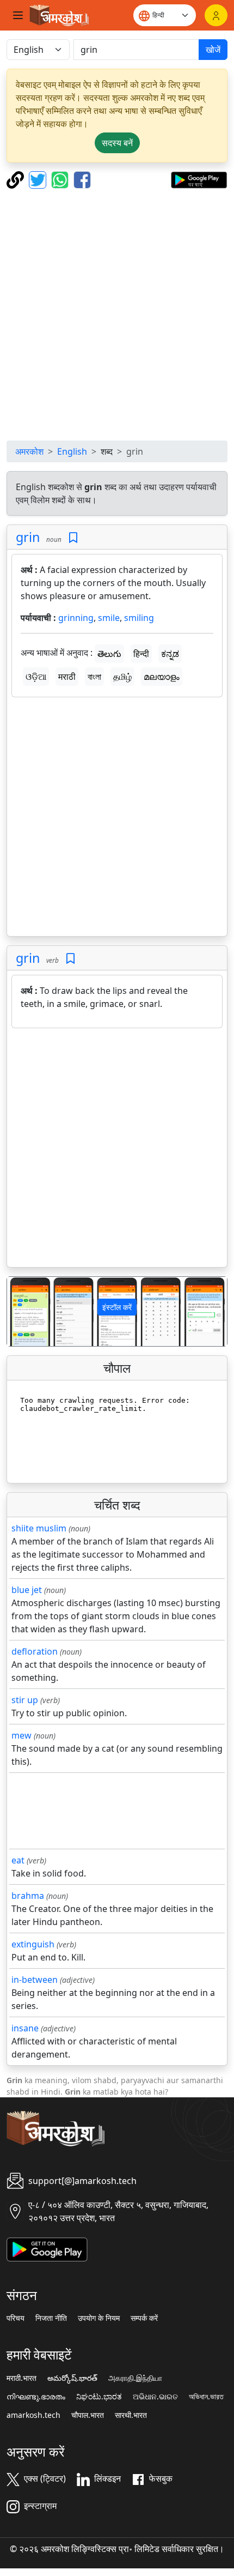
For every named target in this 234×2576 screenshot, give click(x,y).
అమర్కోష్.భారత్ (72, 2378)
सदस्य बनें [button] (117, 143)
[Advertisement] (117, 315)
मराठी (67, 677)
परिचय (16, 2318)
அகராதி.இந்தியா (135, 2378)
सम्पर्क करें (144, 2318)
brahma (28, 1896)
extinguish (33, 1944)
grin (28, 537)
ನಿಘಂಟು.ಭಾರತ (99, 2397)
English (72, 451)
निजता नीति (51, 2318)
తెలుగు (109, 654)
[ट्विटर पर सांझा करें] (39, 179)
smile (109, 618)
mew (21, 1735)
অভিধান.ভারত (206, 2397)
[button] (24, 1311)
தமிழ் (122, 677)
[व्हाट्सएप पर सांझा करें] (61, 179)
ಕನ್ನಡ (170, 654)
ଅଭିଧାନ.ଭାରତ (155, 2397)
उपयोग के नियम (99, 2318)
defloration (35, 1651)
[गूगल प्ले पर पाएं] (199, 179)
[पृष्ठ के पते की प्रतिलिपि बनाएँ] (17, 179)
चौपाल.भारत (88, 2415)
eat (18, 1860)
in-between (35, 1980)
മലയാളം (162, 677)
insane (25, 2028)
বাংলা (94, 677)
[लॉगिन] (216, 15)
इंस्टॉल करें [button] (117, 1307)
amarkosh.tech (33, 2415)
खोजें (213, 50)
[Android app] (47, 2248)
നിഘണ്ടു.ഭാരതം (36, 2397)
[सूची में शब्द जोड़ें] (73, 538)
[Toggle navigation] (18, 15)
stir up (25, 1700)
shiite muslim (39, 1528)
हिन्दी (141, 654)
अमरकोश (29, 451)
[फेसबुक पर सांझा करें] (82, 179)
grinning (76, 618)
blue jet (27, 1590)
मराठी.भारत (21, 2378)
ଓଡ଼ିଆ (36, 677)
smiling (139, 618)
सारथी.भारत (131, 2415)
